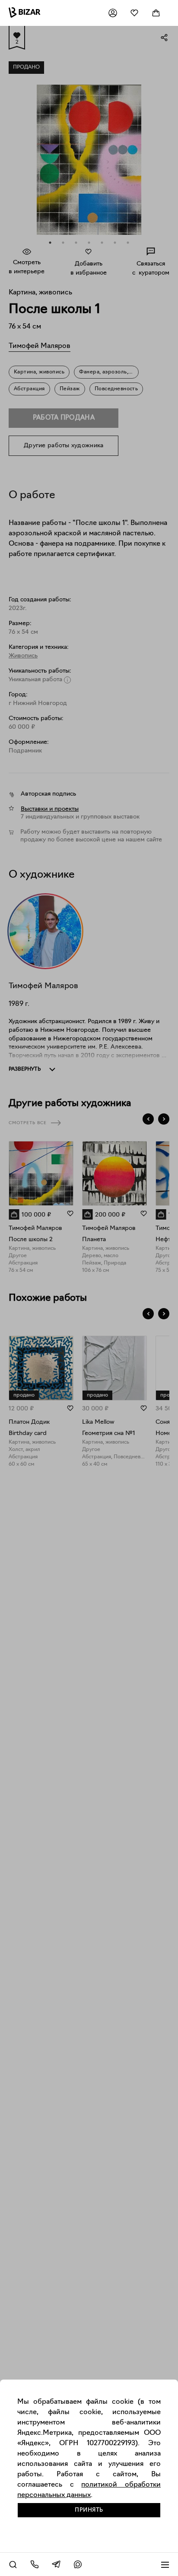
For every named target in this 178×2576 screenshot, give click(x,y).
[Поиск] (13, 2564)
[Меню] (165, 2564)
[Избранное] (134, 13)
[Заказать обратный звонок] (35, 2564)
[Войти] (113, 13)
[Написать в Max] (78, 2564)
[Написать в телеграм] (56, 2564)
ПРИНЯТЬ (89, 2510)
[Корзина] (156, 13)
